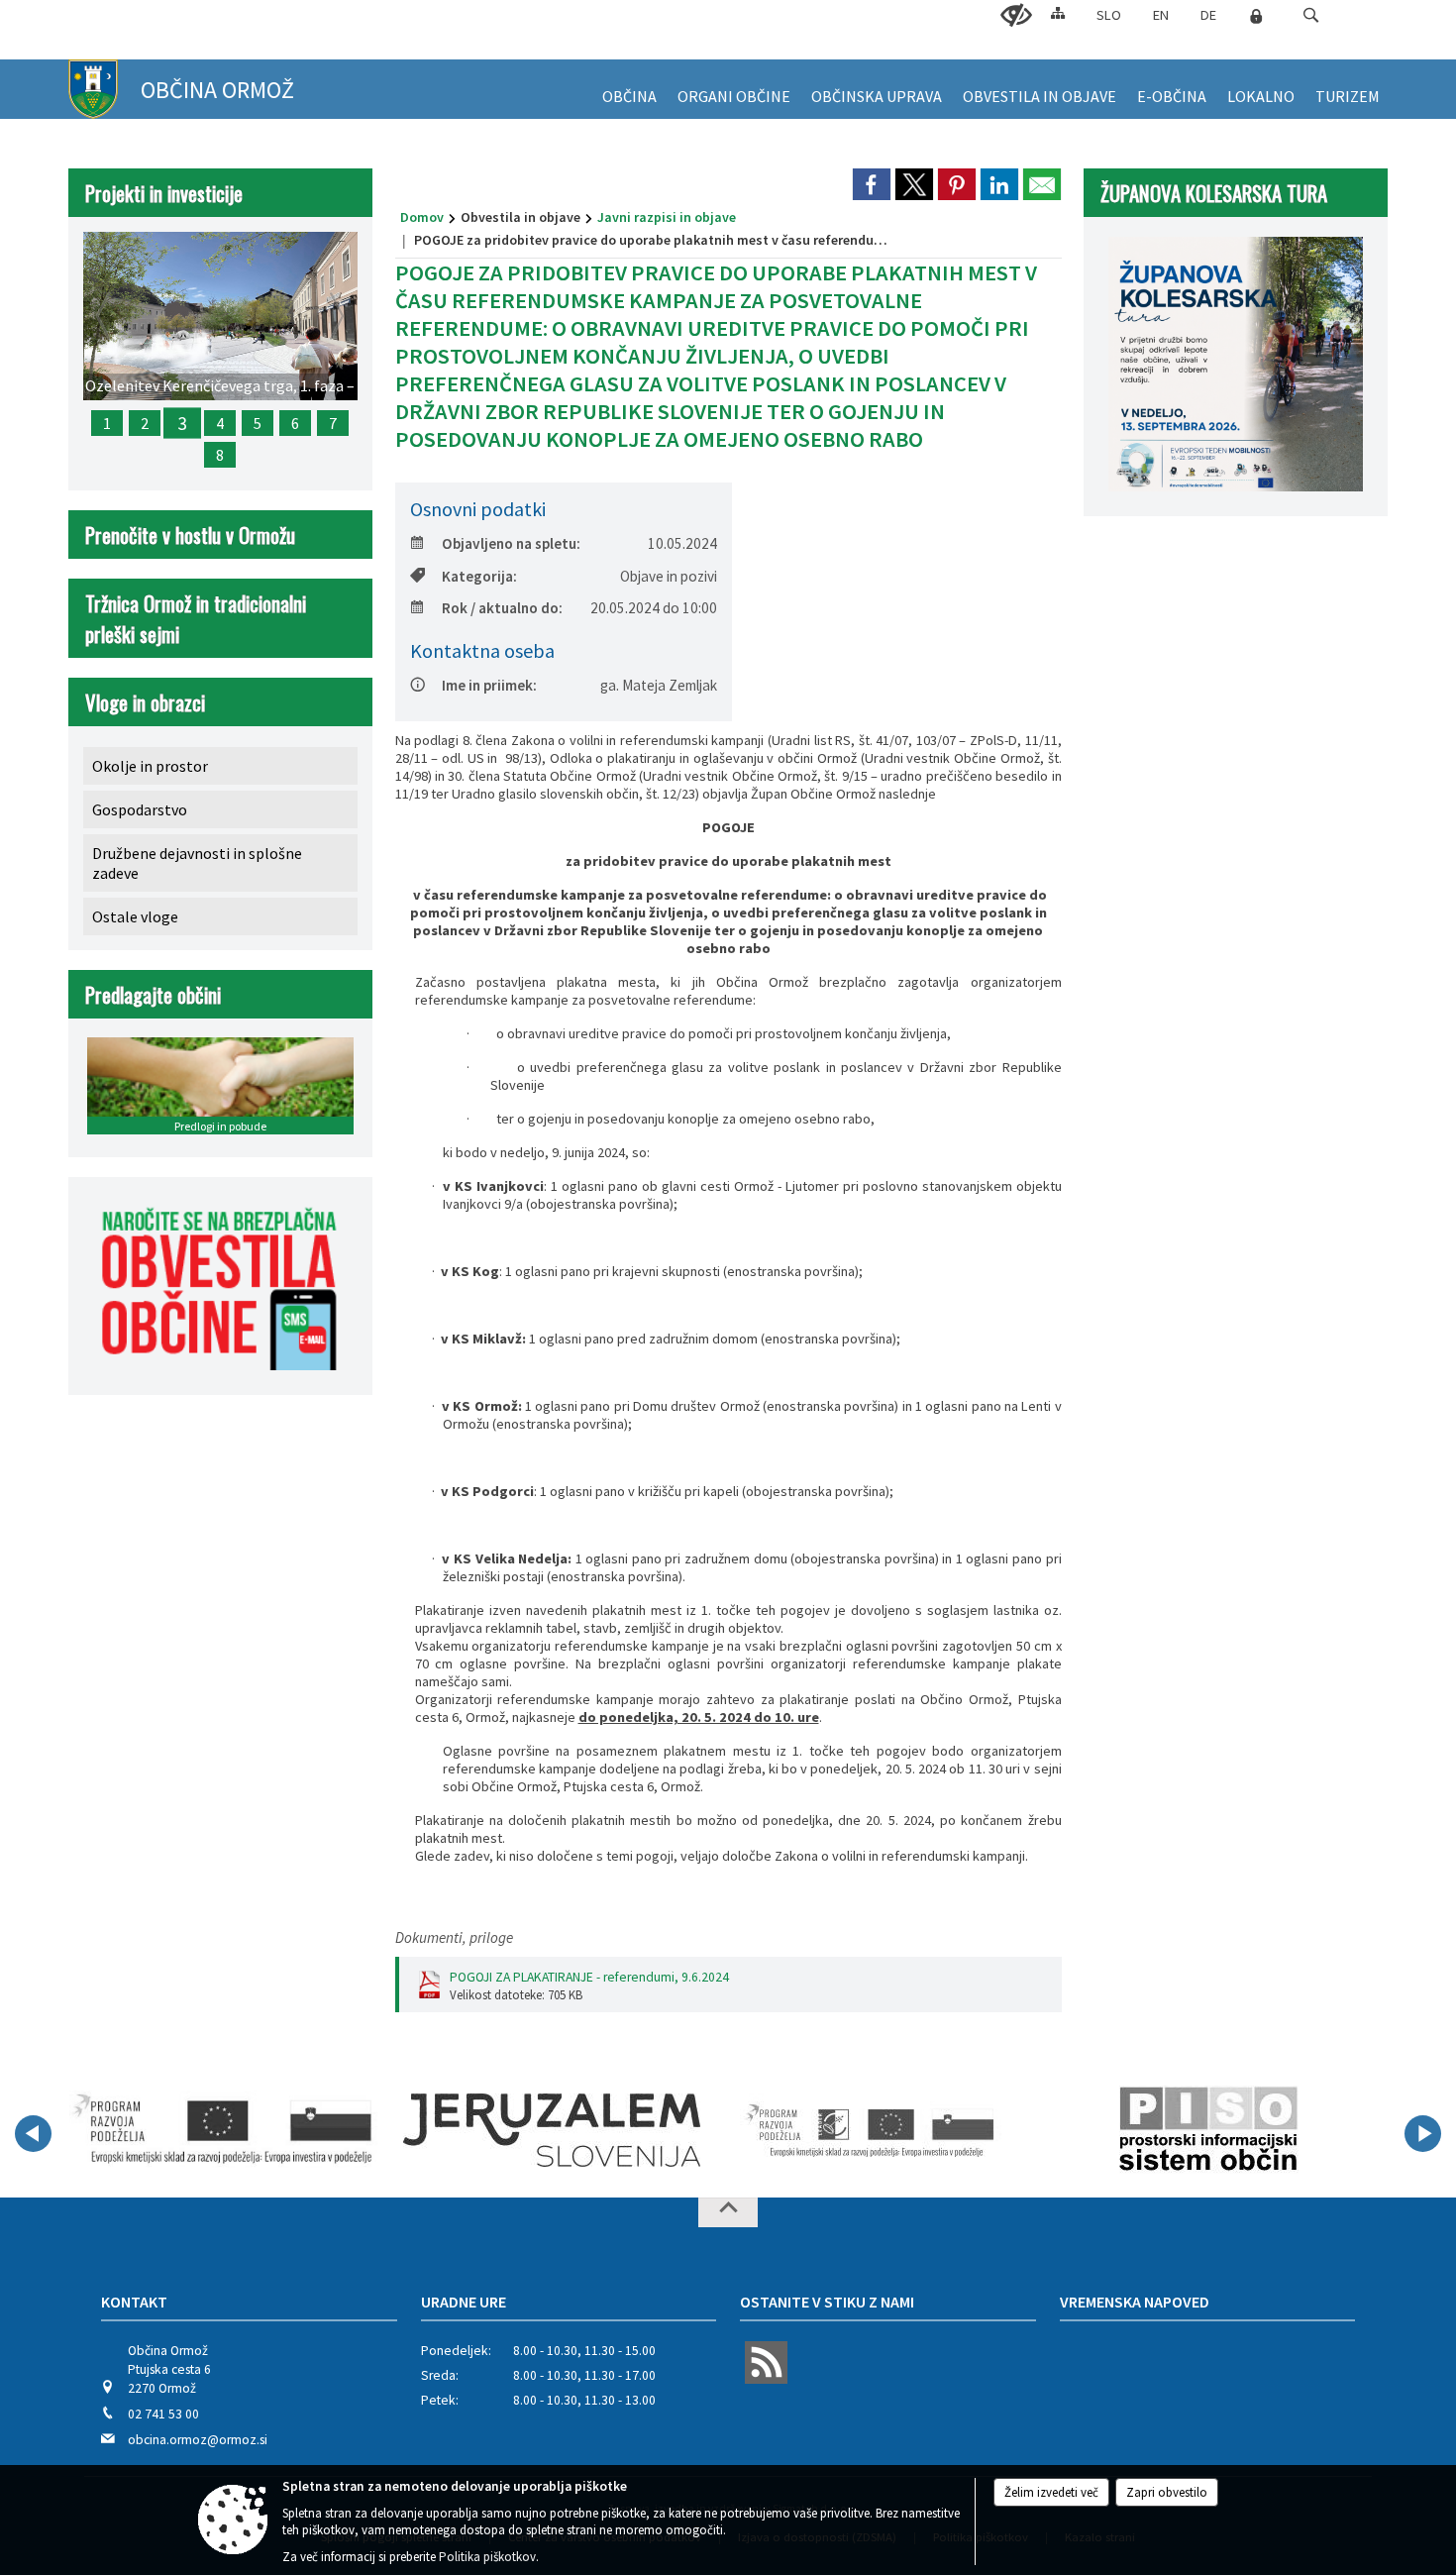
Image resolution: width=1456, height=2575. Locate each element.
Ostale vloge (135, 916)
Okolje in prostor (150, 766)
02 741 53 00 (163, 2414)
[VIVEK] (224, 2130)
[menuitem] (629, 89)
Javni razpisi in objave (667, 217)
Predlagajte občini (153, 994)
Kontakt (134, 2302)
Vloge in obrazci (145, 702)
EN (1161, 15)
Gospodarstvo (140, 809)
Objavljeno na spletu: (511, 543)
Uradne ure (464, 2302)
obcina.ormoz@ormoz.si (198, 2440)
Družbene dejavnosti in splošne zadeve (197, 863)
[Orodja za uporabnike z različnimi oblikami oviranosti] (1016, 16)
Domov (422, 217)
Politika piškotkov (487, 2557)
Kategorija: (479, 576)
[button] (1311, 15)
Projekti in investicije (164, 193)
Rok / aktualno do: (502, 608)
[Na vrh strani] (728, 2212)
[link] (872, 184)
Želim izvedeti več (1051, 2492)
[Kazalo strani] (1058, 12)
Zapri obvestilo (1167, 2492)
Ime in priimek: (489, 685)
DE (1208, 15)
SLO (1109, 15)
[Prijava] (1256, 16)
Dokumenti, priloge (454, 1937)
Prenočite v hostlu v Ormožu (190, 535)
